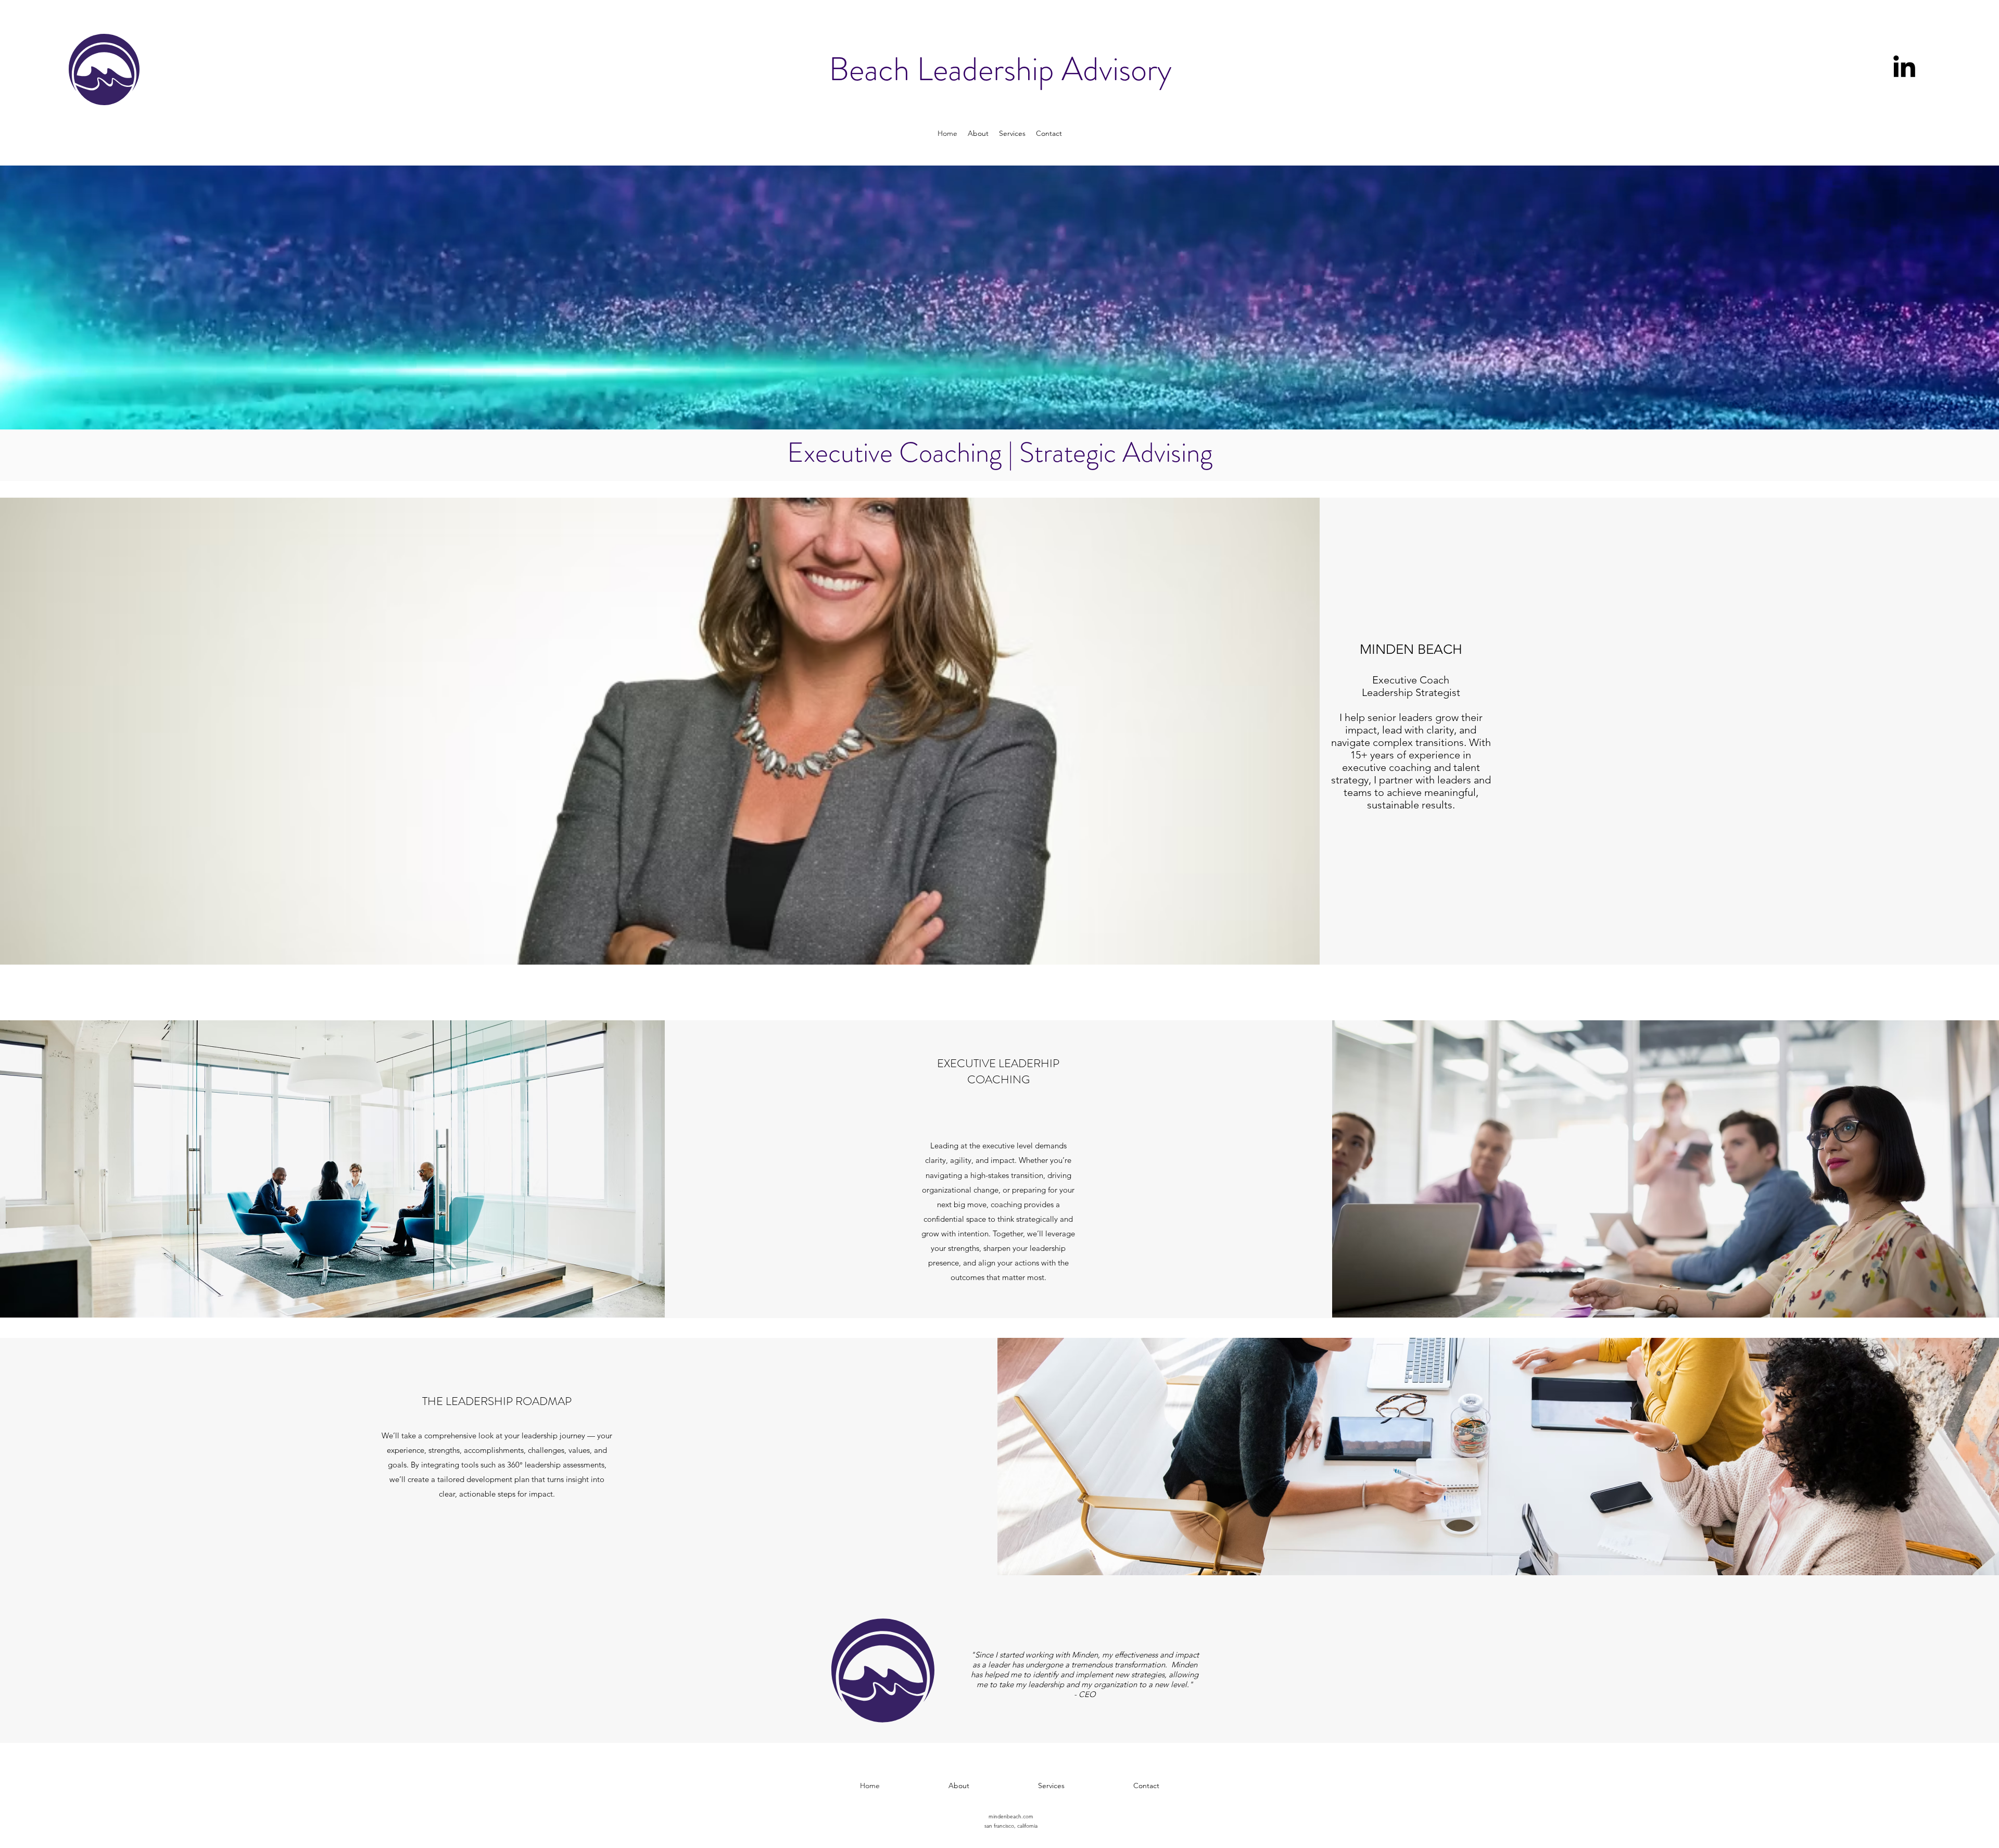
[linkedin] (1904, 66)
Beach (873, 69)
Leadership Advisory (1044, 69)
